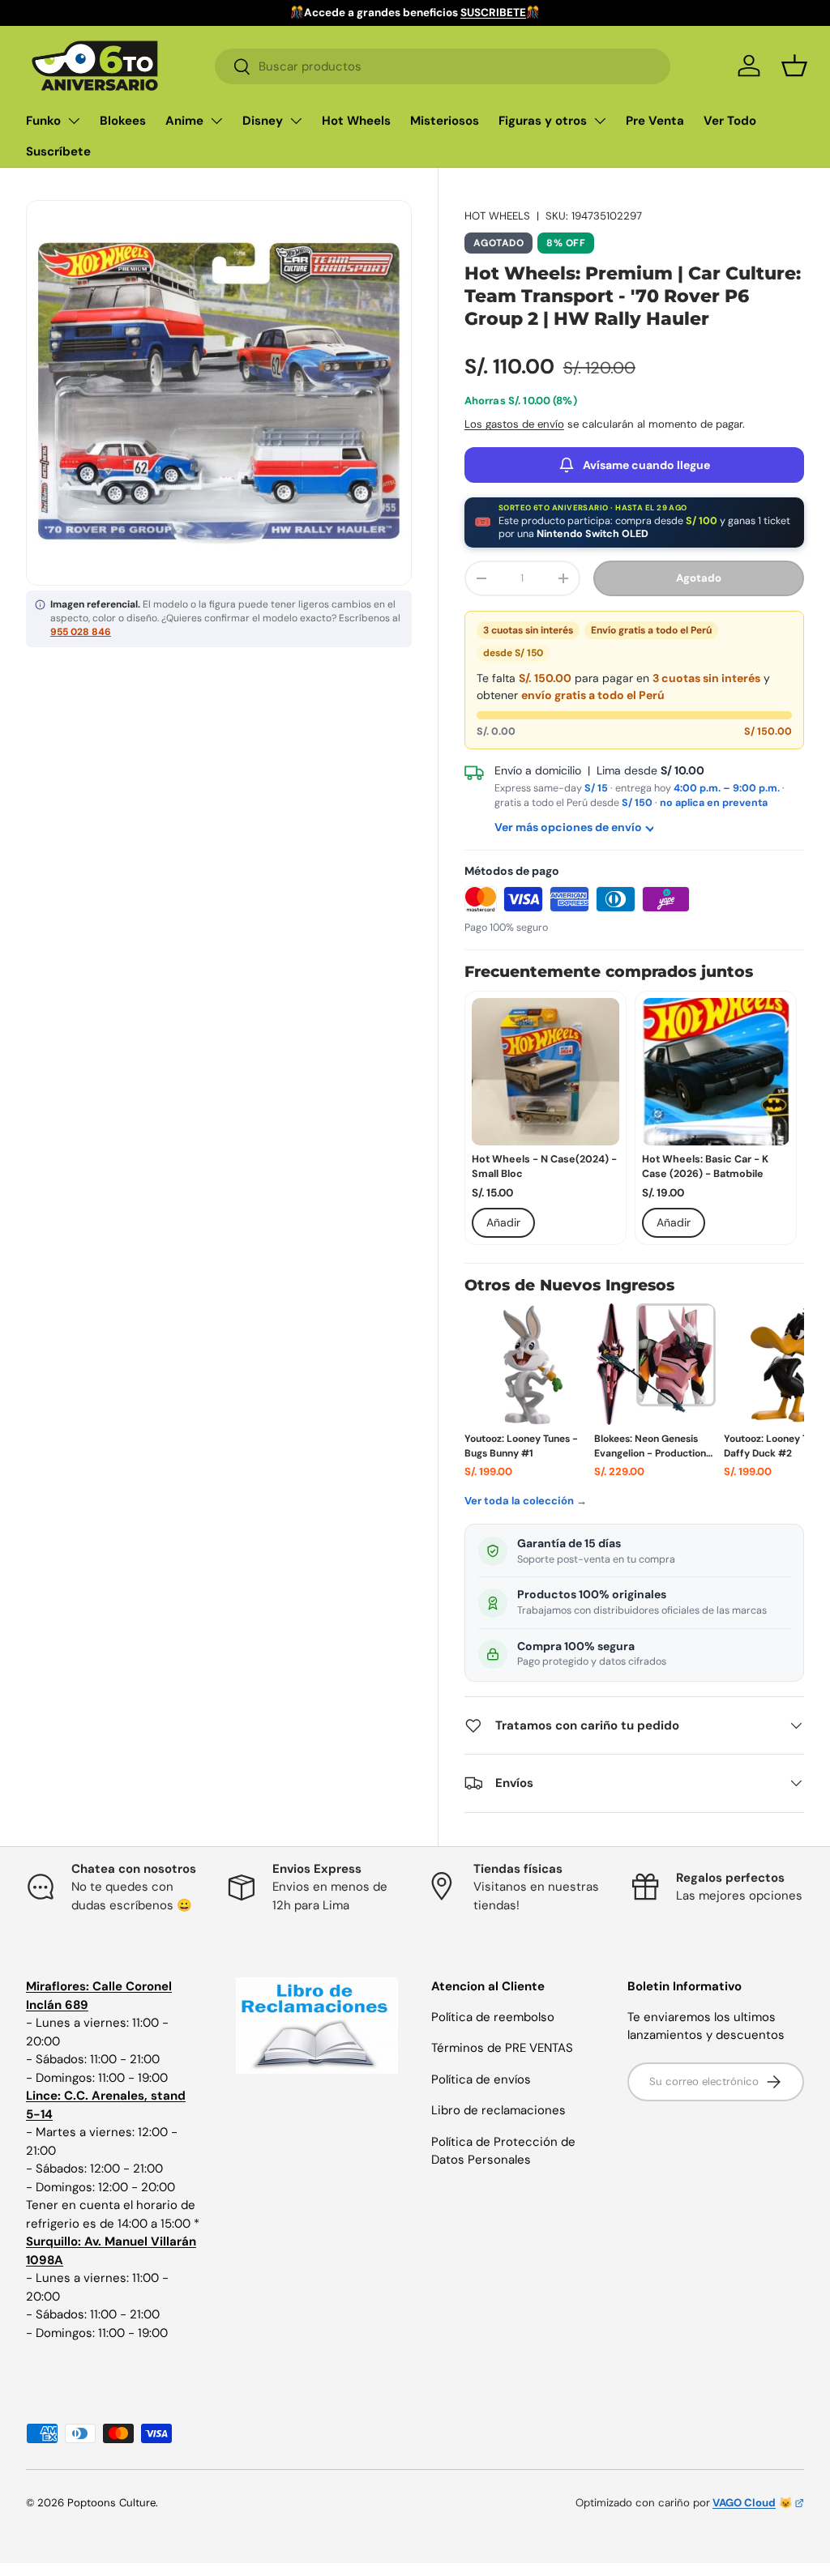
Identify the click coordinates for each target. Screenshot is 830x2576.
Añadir (503, 1222)
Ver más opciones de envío (568, 827)
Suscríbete (58, 151)
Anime (184, 121)
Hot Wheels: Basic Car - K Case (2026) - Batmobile (705, 1167)
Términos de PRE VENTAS (502, 2048)
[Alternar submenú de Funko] (74, 121)
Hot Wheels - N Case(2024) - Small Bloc (544, 1167)
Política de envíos (481, 2079)
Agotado (699, 578)
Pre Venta (655, 121)
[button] (794, 66)
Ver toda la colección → (526, 1501)
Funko (43, 121)
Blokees (123, 121)
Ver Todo (730, 121)
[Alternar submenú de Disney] (296, 121)
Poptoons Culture (111, 2503)
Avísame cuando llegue (646, 465)
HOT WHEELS (497, 216)
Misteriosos (445, 121)
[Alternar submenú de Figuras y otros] (600, 121)
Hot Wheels (356, 121)
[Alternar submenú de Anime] (216, 121)
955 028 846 (81, 632)
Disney (263, 121)
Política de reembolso (493, 2017)
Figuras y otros (543, 121)
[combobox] (442, 66)
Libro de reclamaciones (498, 2110)
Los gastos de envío (514, 424)
